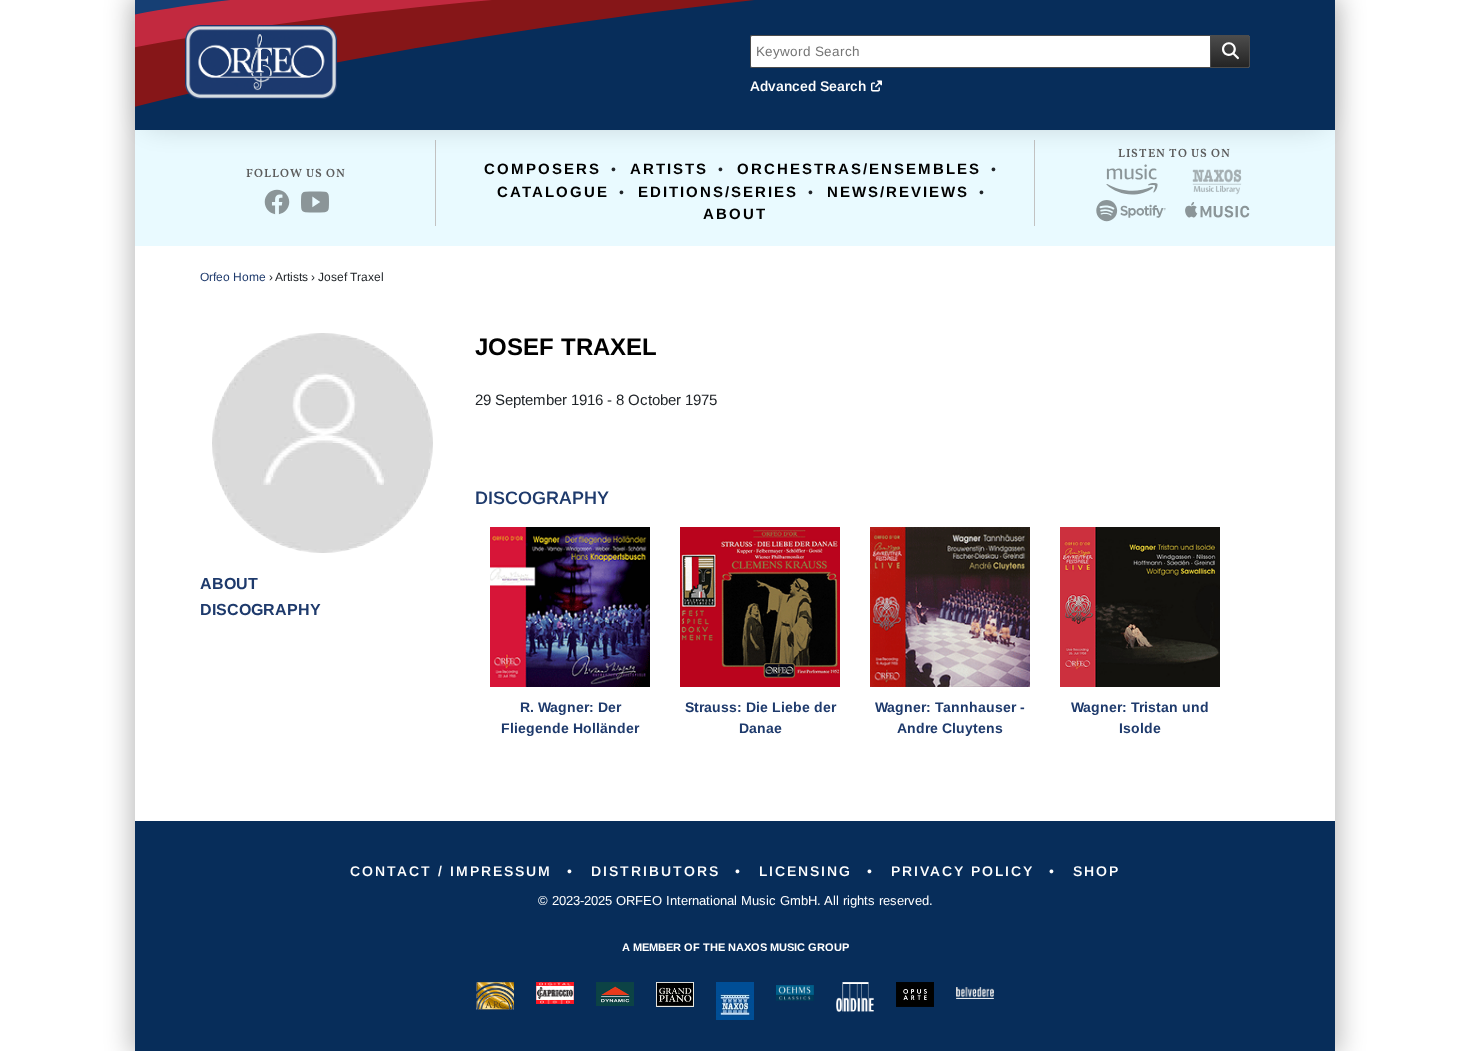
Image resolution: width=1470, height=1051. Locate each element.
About (735, 213)
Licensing (805, 871)
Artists (669, 168)
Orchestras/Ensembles (859, 168)
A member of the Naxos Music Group (735, 947)
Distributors (655, 871)
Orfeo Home (233, 277)
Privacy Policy (962, 871)
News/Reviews (898, 191)
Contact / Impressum (451, 871)
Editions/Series (718, 191)
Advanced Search (810, 86)
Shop (1096, 871)
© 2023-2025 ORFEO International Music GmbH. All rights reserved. (735, 900)
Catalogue (553, 191)
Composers (542, 168)
